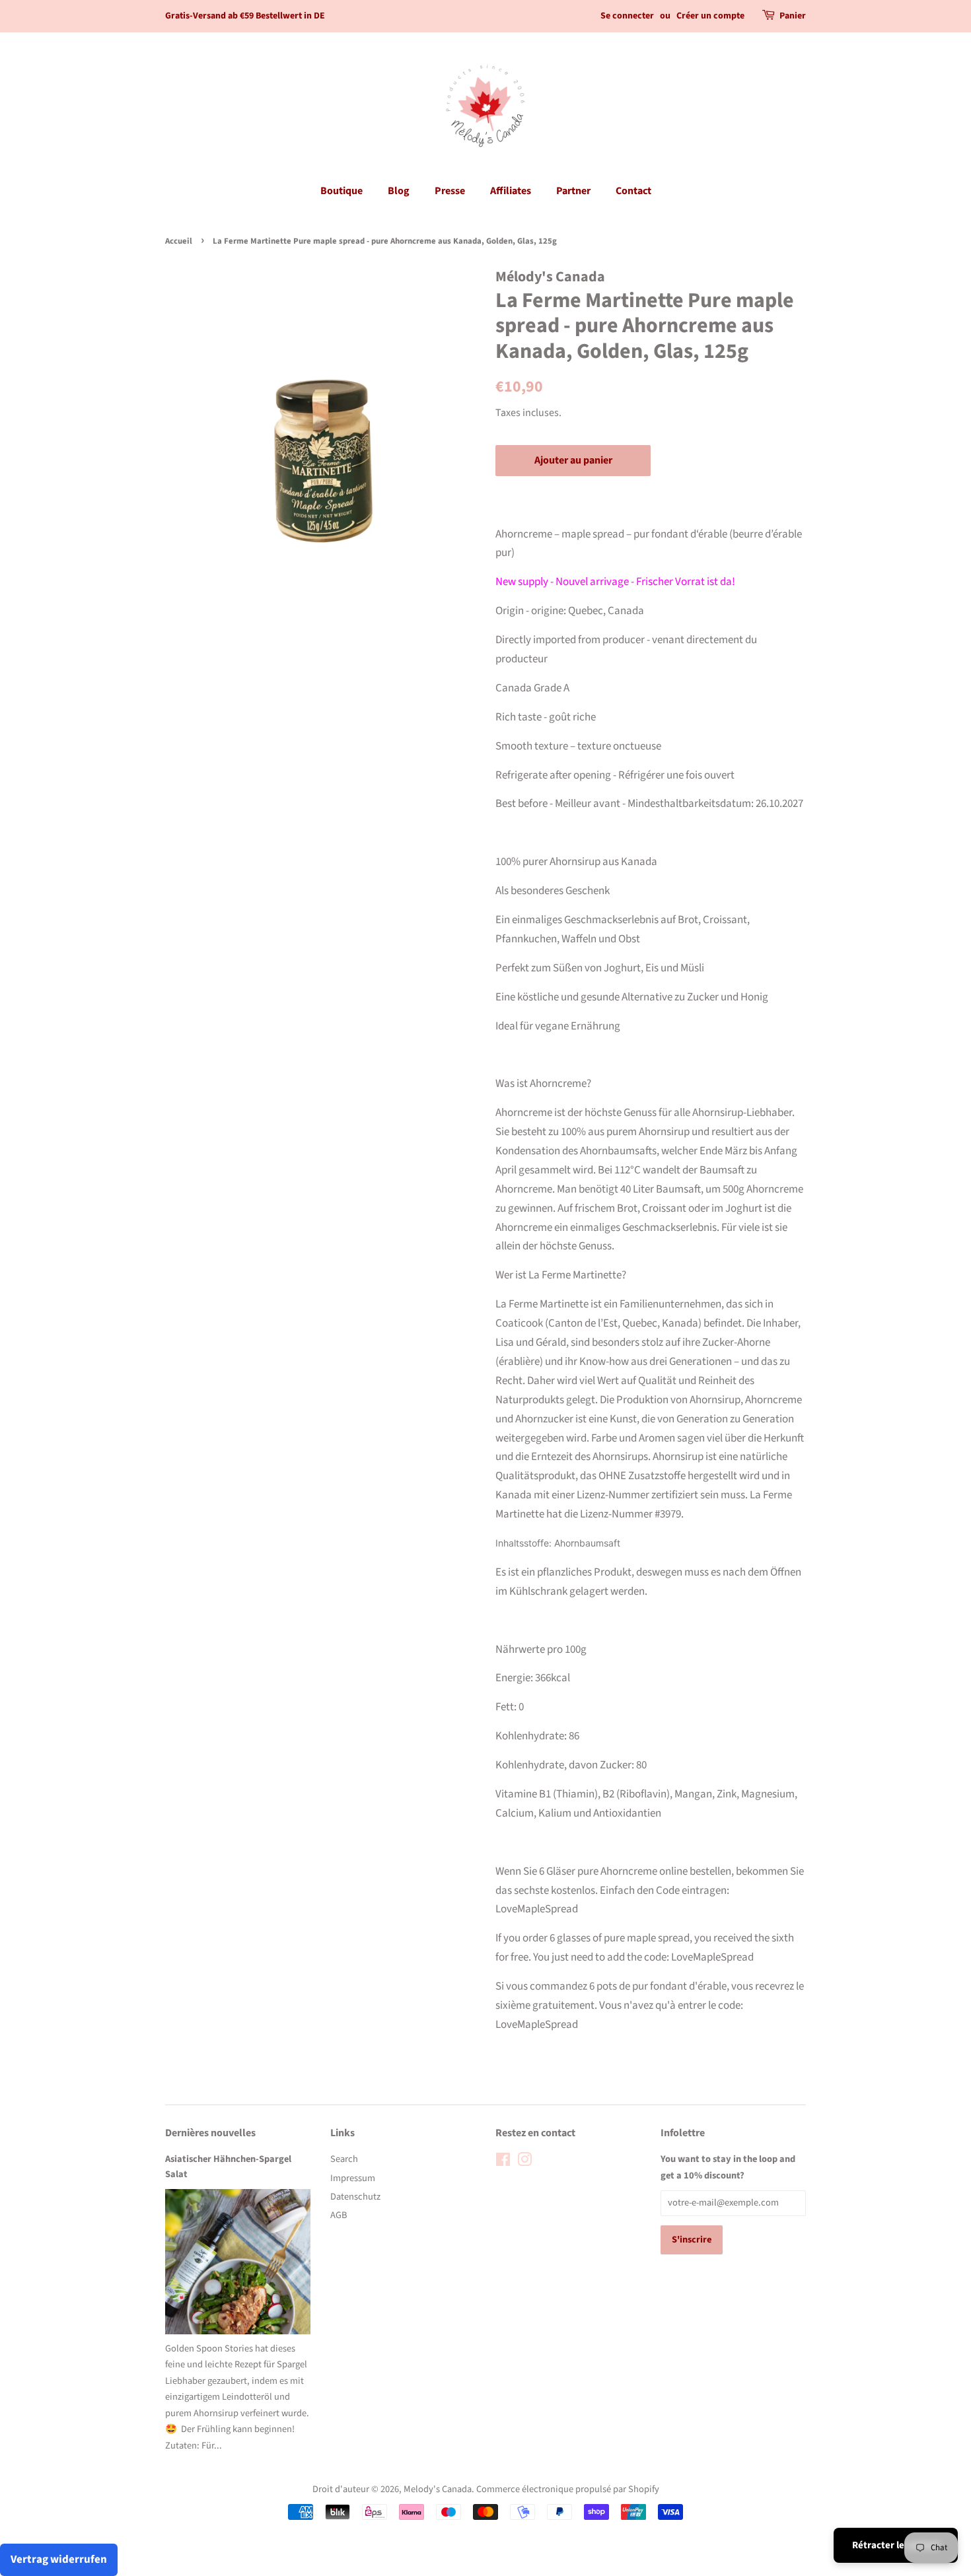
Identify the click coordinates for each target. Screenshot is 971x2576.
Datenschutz (355, 2197)
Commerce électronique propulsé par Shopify (568, 2489)
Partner (573, 191)
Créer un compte (710, 16)
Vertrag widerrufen (59, 2559)
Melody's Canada (438, 2489)
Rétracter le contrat (896, 2545)
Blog (399, 191)
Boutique (342, 191)
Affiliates (511, 191)
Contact (633, 191)
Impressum (353, 2178)
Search (344, 2159)
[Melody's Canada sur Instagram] (524, 2162)
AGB (339, 2215)
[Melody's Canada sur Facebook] (503, 2162)
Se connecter (627, 16)
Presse (450, 191)
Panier (793, 16)
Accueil (179, 241)
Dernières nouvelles (210, 2133)
